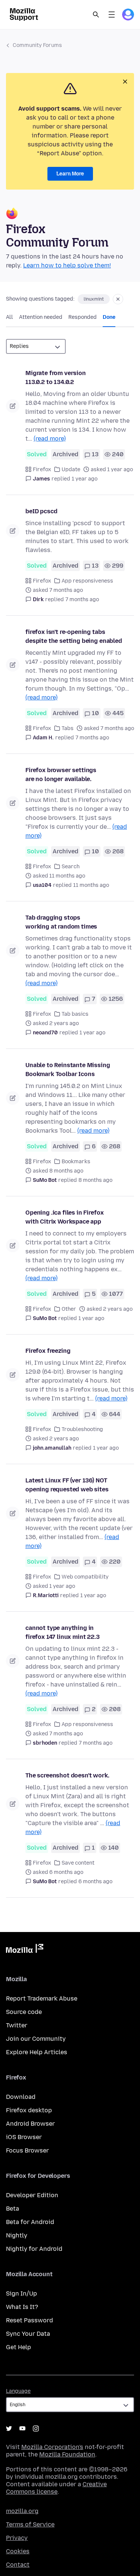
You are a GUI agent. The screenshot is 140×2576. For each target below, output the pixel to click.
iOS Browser (24, 2137)
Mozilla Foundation (67, 2454)
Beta (13, 2209)
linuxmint (94, 299)
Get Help (18, 2347)
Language (18, 2391)
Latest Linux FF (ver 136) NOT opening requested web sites (67, 1485)
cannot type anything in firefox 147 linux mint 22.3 (63, 1632)
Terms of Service (30, 2524)
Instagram (36, 2429)
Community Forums (37, 45)
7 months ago (82, 599)
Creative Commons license (56, 2488)
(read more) (50, 439)
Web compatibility (85, 1577)
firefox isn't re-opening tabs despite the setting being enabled (74, 636)
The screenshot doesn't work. (67, 1775)
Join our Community (36, 2039)
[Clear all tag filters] (118, 299)
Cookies (18, 2551)
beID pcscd (41, 511)
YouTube (22, 2429)
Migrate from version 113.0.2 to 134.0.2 (56, 377)
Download (21, 2097)
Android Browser (30, 2124)
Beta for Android (30, 2222)
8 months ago (95, 1180)
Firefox (42, 469)
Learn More (70, 174)
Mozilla (25, 1950)
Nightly (17, 2235)
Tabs (68, 728)
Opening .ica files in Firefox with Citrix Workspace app (64, 1217)
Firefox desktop (29, 2110)
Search (96, 15)
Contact (18, 2565)
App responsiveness (87, 581)
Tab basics (75, 1014)
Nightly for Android (34, 2249)
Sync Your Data (28, 2334)
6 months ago (95, 1882)
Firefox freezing (48, 1351)
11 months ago (91, 885)
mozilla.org (22, 2511)
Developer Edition (32, 2195)
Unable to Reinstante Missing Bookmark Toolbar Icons (68, 1070)
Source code (24, 2012)
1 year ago (85, 479)
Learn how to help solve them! (67, 265)
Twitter (17, 2025)
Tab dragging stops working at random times (61, 922)
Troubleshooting (82, 1429)
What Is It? (22, 2307)
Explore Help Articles (37, 2052)
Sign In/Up (21, 2293)
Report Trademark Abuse (42, 1998)
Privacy (17, 2538)
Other (69, 1309)
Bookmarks (76, 1162)
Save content (78, 1863)
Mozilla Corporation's (52, 2447)
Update (71, 469)
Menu (112, 15)
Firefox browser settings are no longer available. (61, 775)
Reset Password (29, 2320)
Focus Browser (27, 2150)
